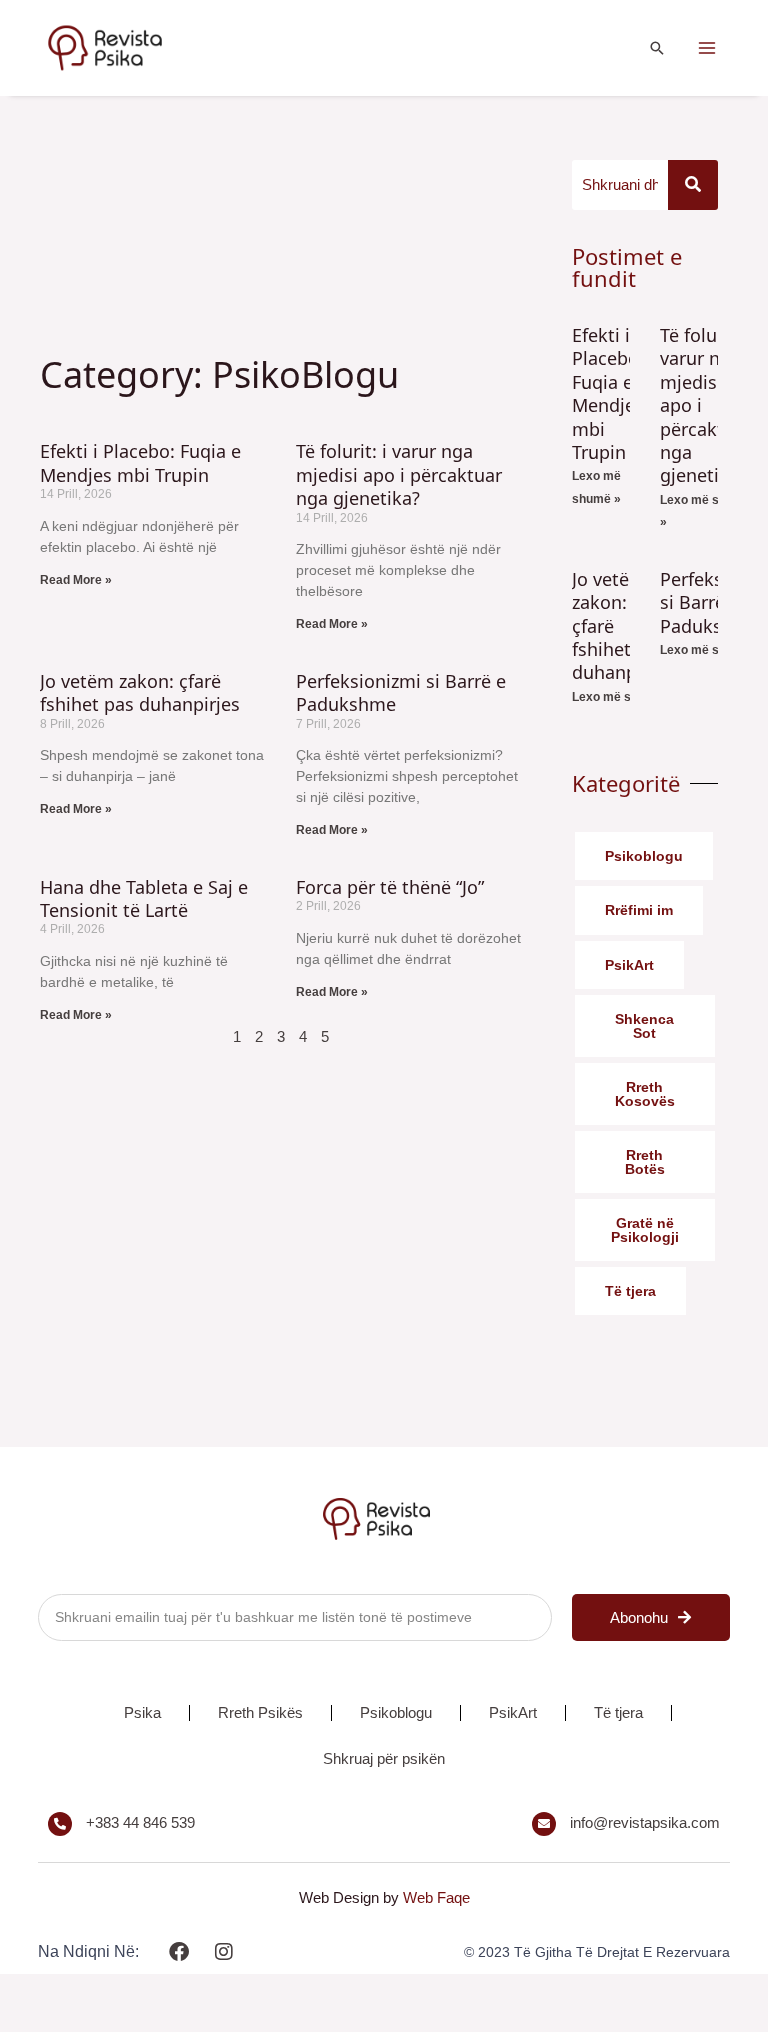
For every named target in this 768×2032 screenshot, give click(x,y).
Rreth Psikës (260, 1712)
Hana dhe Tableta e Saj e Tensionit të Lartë (144, 898)
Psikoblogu (396, 1712)
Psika (142, 1712)
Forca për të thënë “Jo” (390, 887)
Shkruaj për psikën (384, 1758)
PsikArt (513, 1712)
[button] (657, 48)
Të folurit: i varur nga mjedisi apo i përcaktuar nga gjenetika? (399, 474)
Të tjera (618, 1712)
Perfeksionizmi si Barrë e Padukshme (401, 692)
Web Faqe (436, 1897)
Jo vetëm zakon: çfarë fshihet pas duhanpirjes (140, 692)
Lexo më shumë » (622, 697)
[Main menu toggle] (707, 48)
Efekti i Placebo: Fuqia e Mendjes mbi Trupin (140, 462)
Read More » (76, 580)
